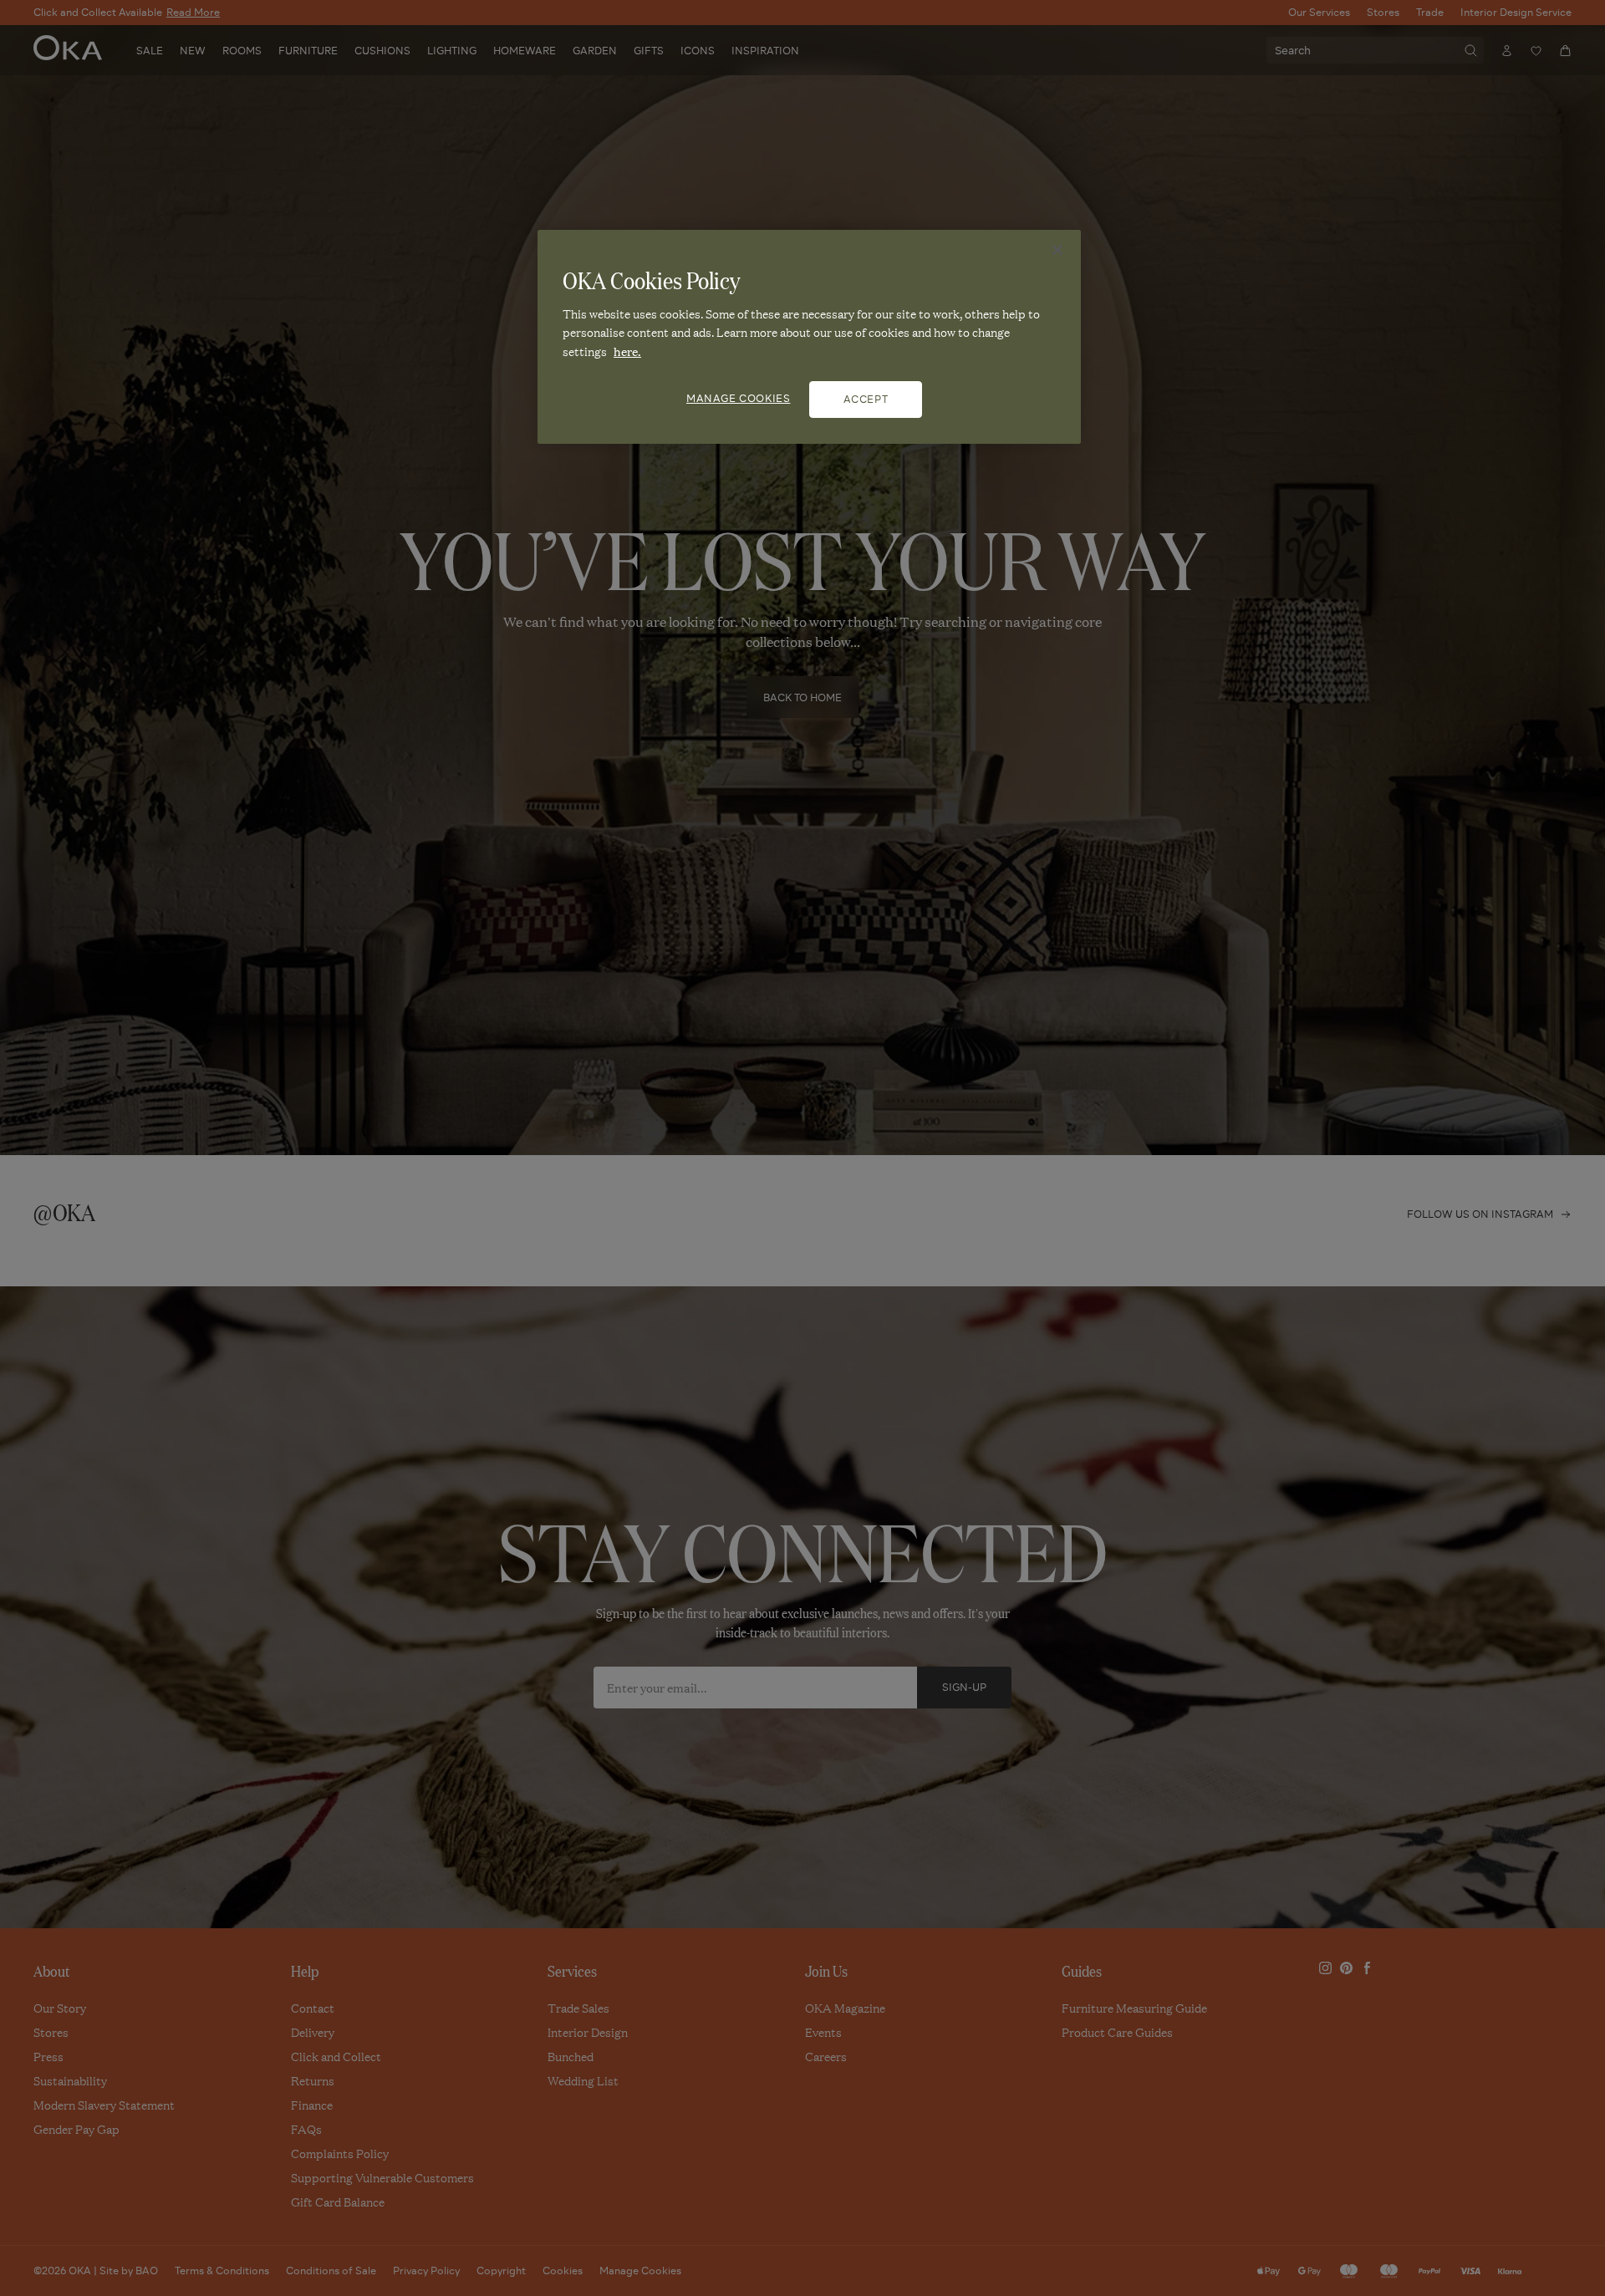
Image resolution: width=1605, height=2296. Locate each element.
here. (627, 351)
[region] (809, 337)
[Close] (1057, 250)
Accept (866, 399)
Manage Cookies (738, 398)
